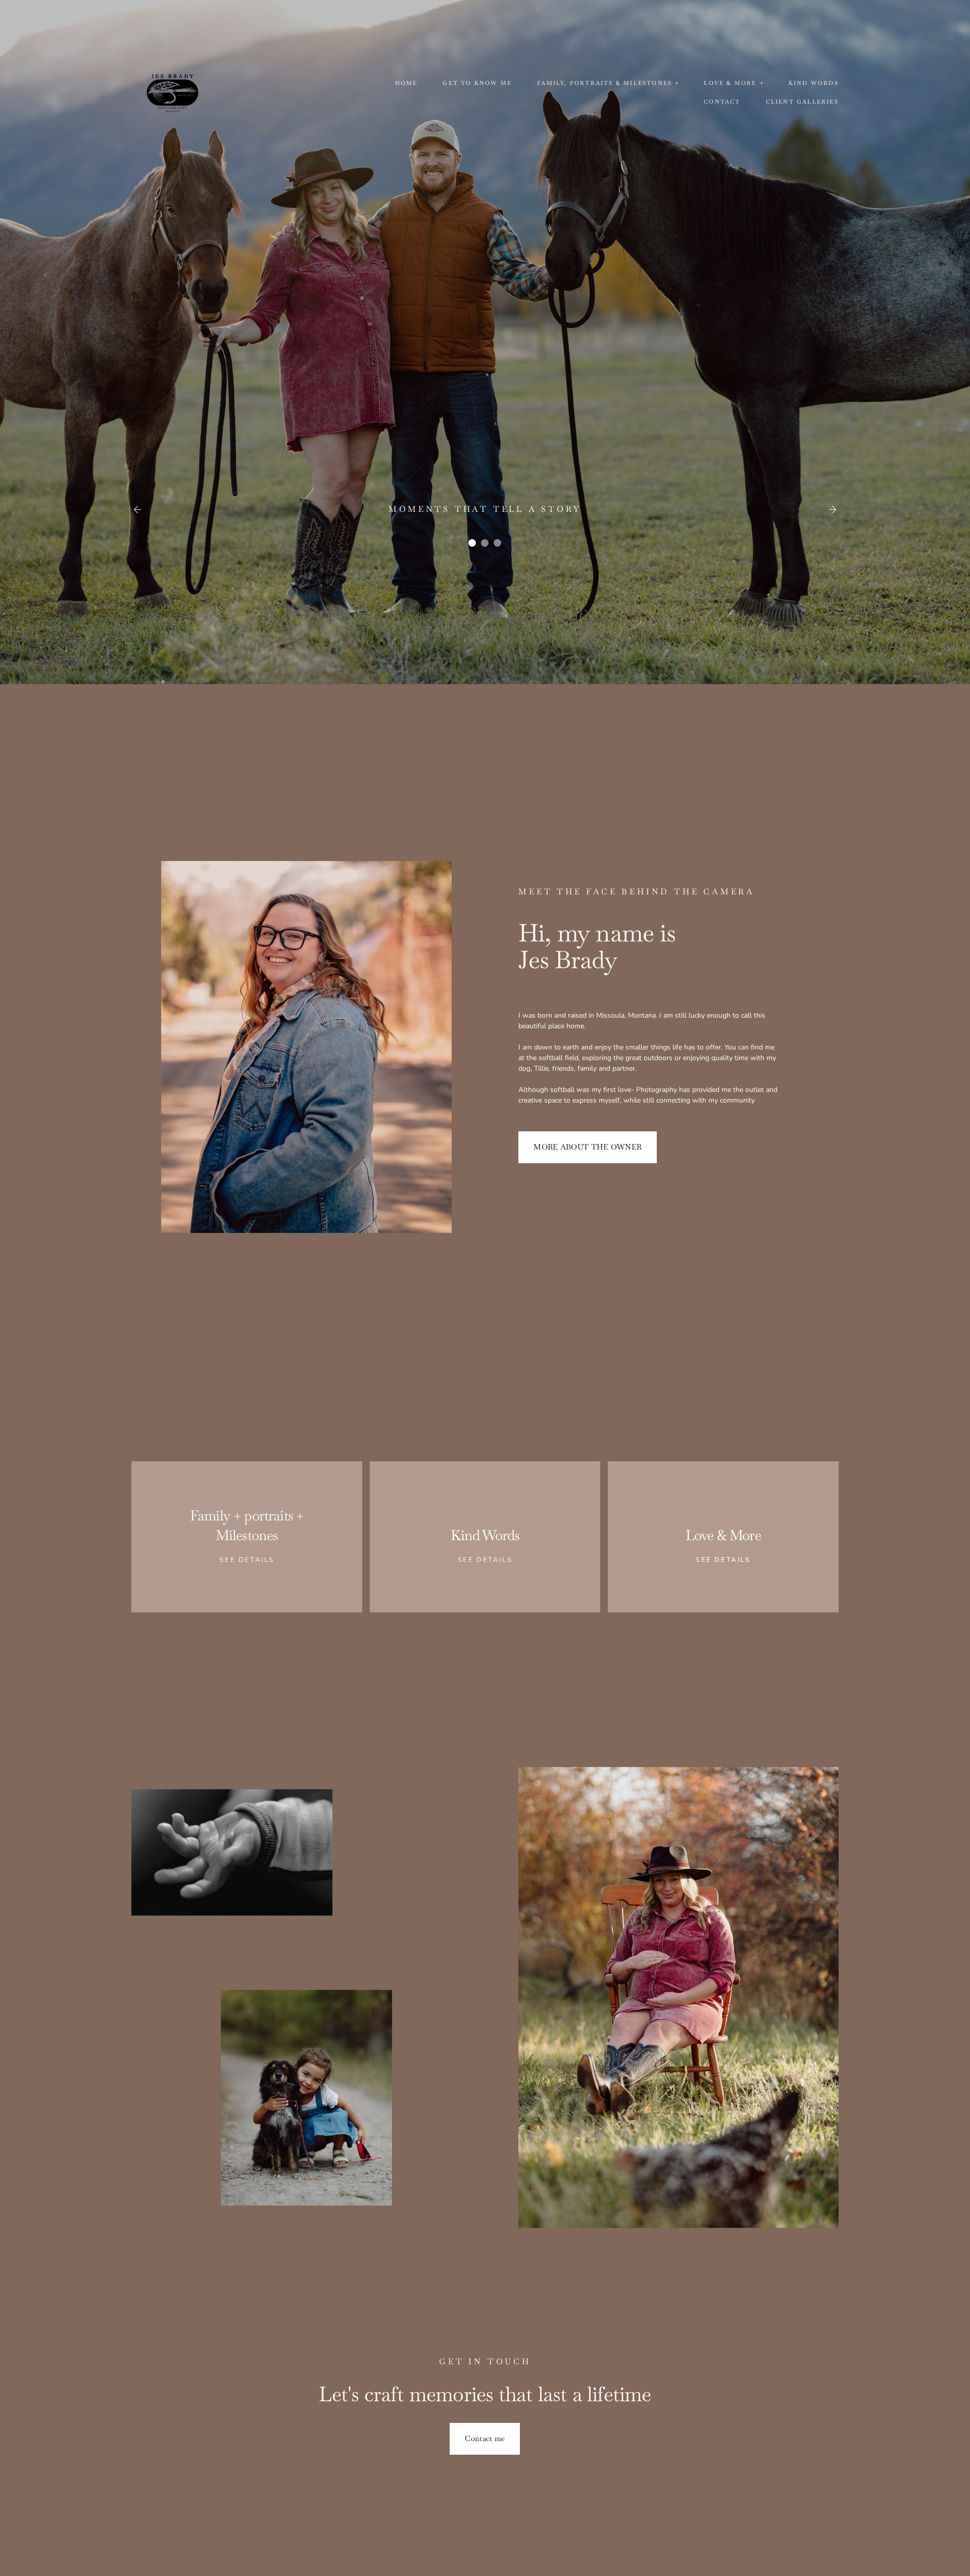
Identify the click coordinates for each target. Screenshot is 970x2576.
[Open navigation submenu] (677, 83)
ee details (488, 1560)
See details (247, 1560)
